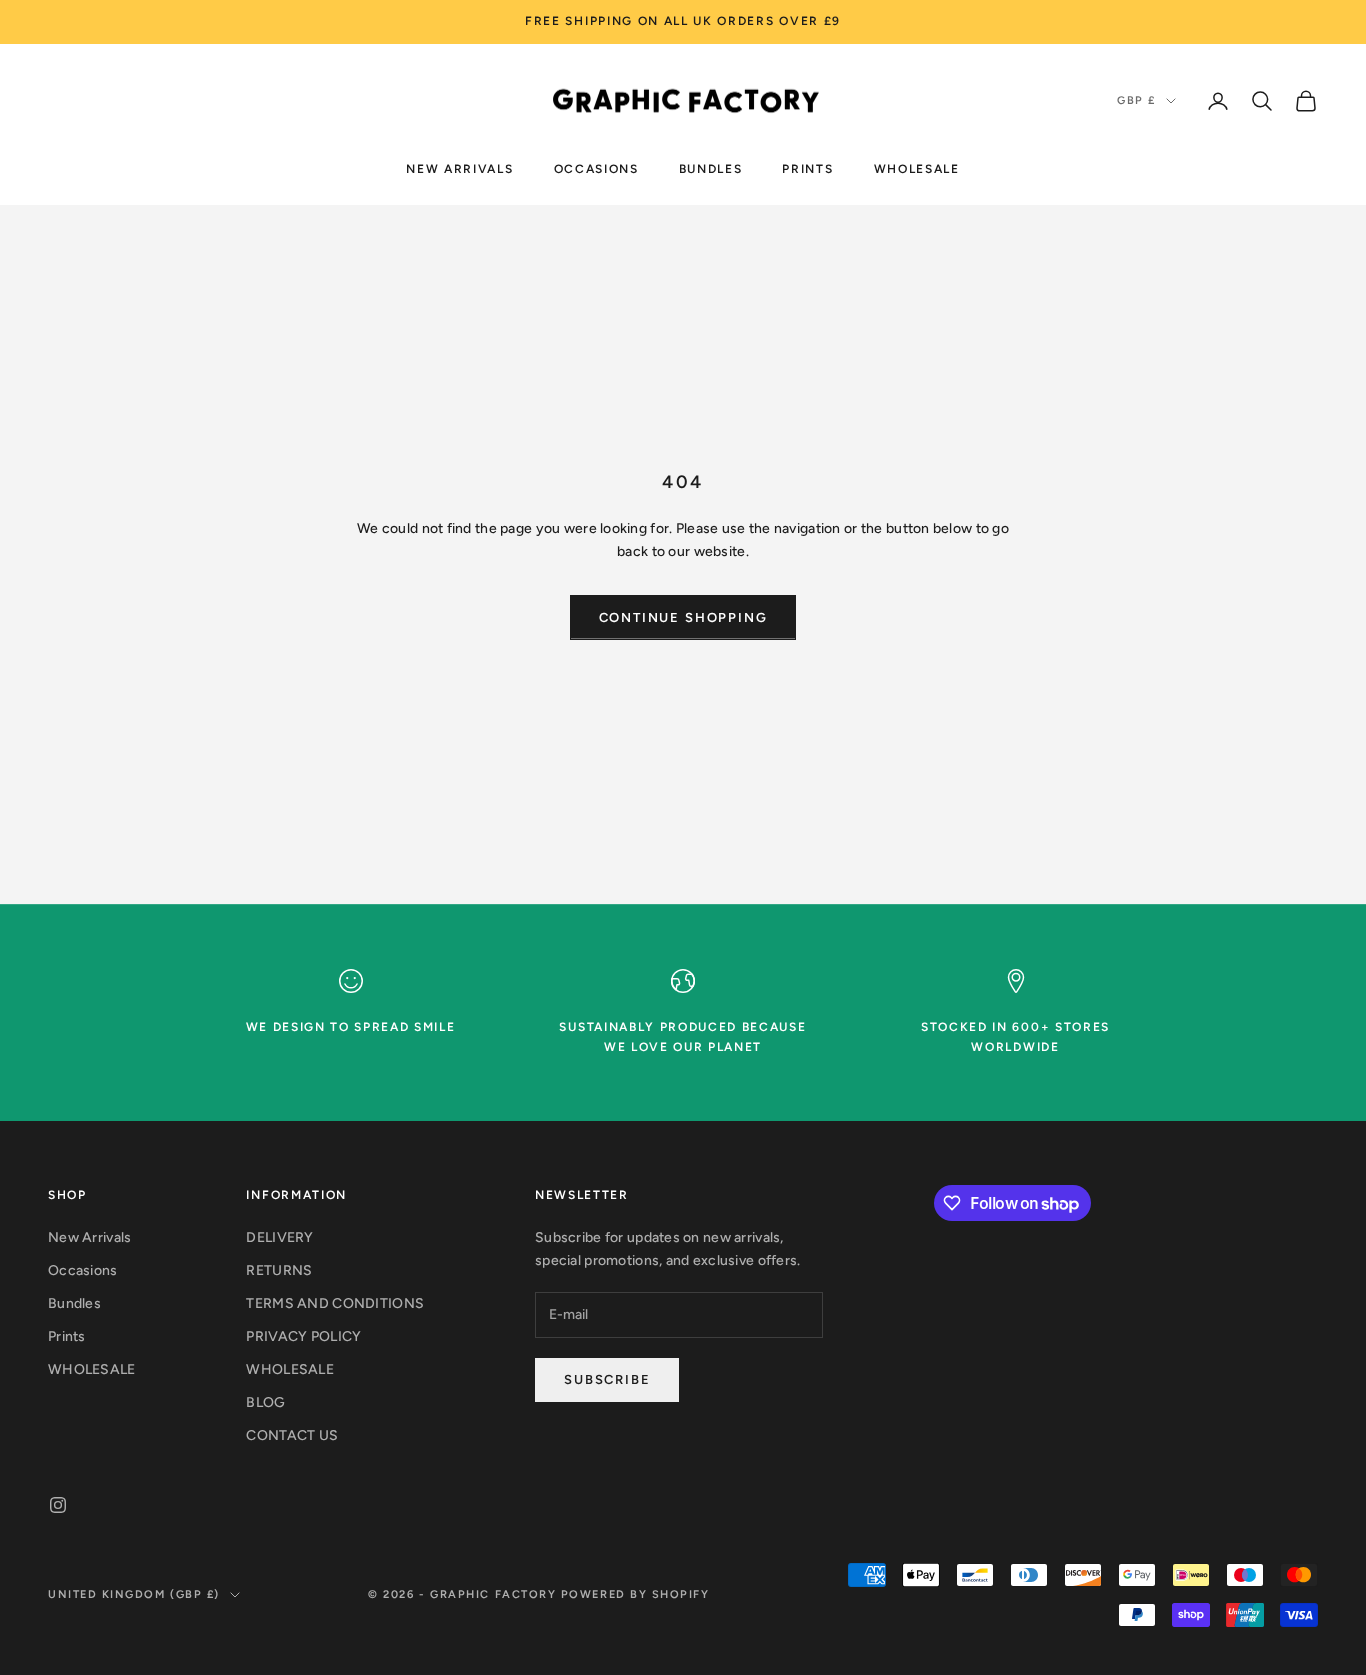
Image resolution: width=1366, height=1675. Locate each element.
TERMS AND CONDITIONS (335, 1303)
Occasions (596, 168)
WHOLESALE (917, 168)
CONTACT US (292, 1435)
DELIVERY (279, 1237)
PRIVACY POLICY (303, 1336)
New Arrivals (459, 168)
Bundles (711, 168)
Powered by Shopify (635, 1594)
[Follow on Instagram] (58, 1505)
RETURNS (279, 1270)
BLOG (265, 1402)
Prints (807, 168)
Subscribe (607, 1379)
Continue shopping (683, 617)
